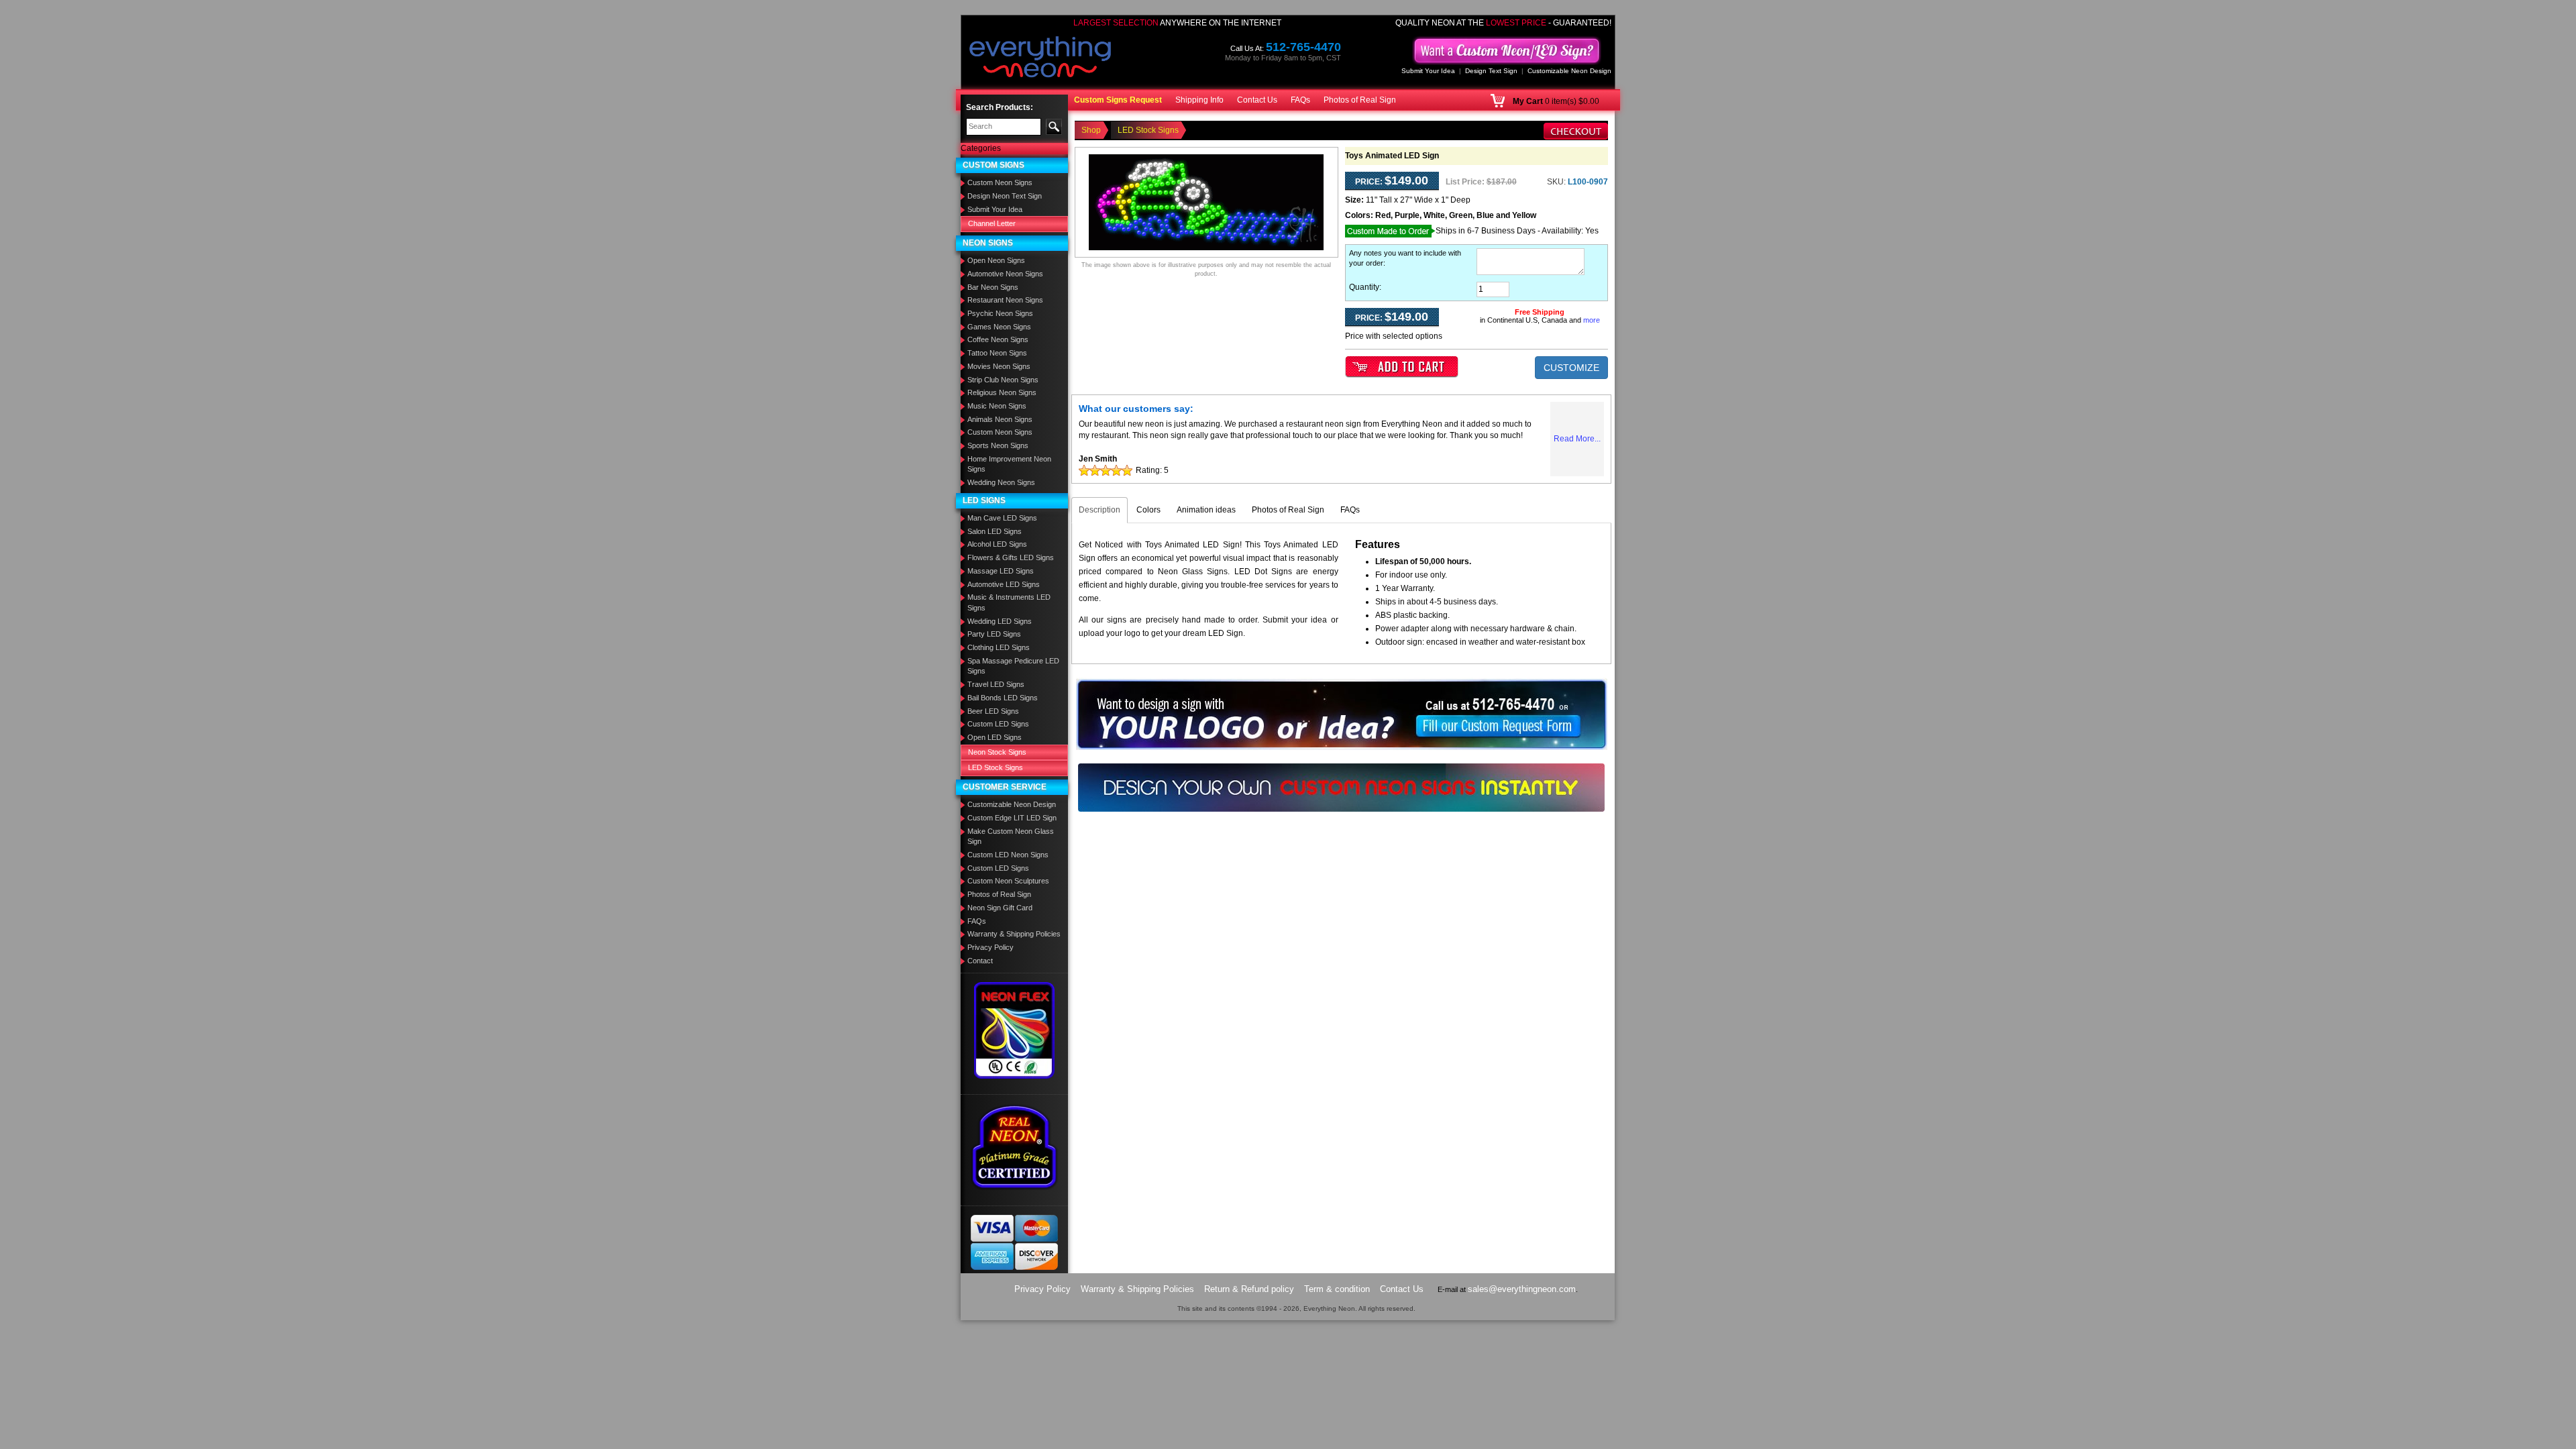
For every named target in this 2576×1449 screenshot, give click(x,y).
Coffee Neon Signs (998, 339)
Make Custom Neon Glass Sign (1011, 837)
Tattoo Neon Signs (997, 353)
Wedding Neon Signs (1001, 482)
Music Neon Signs (997, 406)
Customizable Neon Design (1569, 71)
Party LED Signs (994, 634)
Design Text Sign (1491, 71)
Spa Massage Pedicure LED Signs (1013, 666)
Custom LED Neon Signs (1008, 855)
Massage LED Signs (1001, 571)
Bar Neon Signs (993, 287)
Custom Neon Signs (1000, 182)
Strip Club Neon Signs (1003, 380)
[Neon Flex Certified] (1015, 1030)
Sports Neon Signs (998, 445)
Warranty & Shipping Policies (1014, 934)
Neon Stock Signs (997, 752)
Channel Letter (992, 223)
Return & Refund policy (1249, 1289)
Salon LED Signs (995, 531)
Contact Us (1257, 100)
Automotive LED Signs (1004, 584)
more (1592, 320)
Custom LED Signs (998, 724)
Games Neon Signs (999, 327)
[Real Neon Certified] (1014, 1146)
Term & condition (1337, 1289)
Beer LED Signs (993, 711)
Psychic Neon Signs (1000, 313)
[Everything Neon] (1040, 58)
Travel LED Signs (996, 684)
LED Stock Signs (996, 767)
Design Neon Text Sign (1005, 196)
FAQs (1300, 100)
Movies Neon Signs (999, 366)
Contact (980, 961)
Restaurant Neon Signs (1005, 300)
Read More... (1577, 439)
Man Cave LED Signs (1002, 518)
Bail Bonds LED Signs (1003, 698)
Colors (1148, 510)
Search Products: (1000, 107)
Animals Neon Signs (1000, 419)
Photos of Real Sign (1360, 100)
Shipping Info (1199, 100)
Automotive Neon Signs (1005, 274)
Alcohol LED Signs (997, 544)
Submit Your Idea (1428, 71)
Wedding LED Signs (1000, 621)
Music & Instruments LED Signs (1009, 602)
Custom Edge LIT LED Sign (1012, 818)
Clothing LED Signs (999, 647)
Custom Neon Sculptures (1008, 881)
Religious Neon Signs (1002, 392)
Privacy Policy (990, 947)
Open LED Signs (995, 737)
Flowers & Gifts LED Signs (1011, 557)
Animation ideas (1206, 510)
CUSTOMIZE (1571, 368)
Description (1099, 510)
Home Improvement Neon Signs (1009, 464)
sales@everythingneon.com (1522, 1289)
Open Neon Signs (996, 260)
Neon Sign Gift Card (1000, 908)
